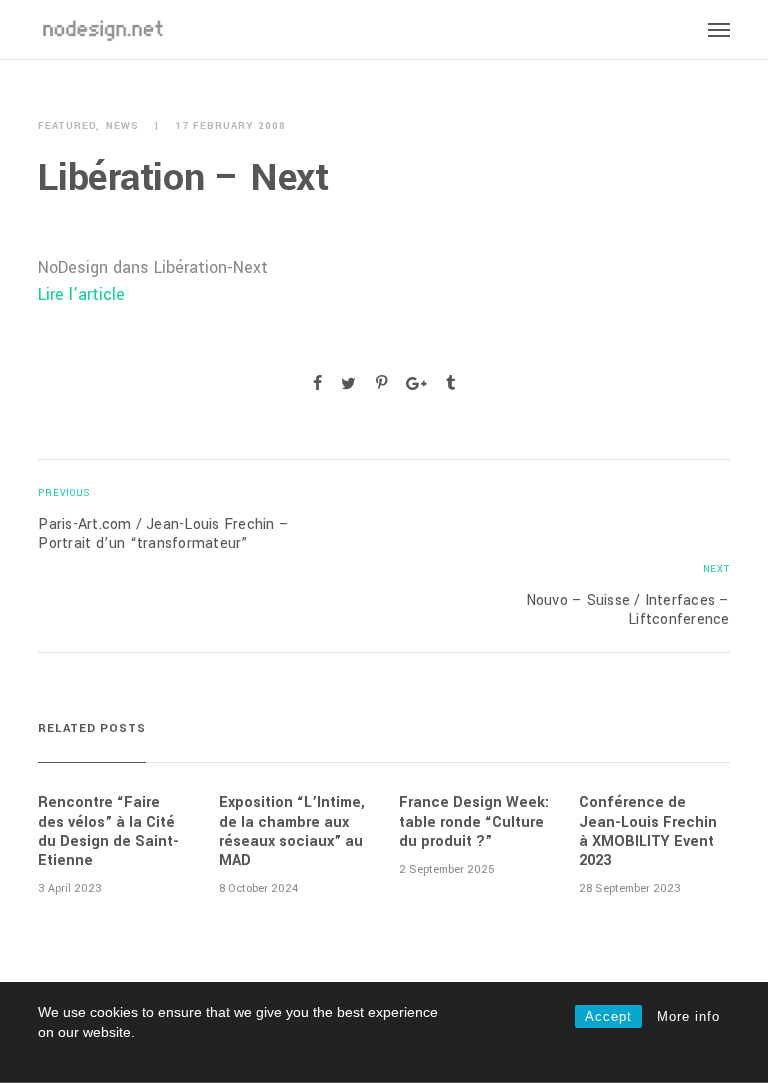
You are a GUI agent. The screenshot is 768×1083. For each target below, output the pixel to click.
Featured (67, 126)
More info (688, 1016)
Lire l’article (81, 294)
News (122, 126)
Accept (608, 1016)
